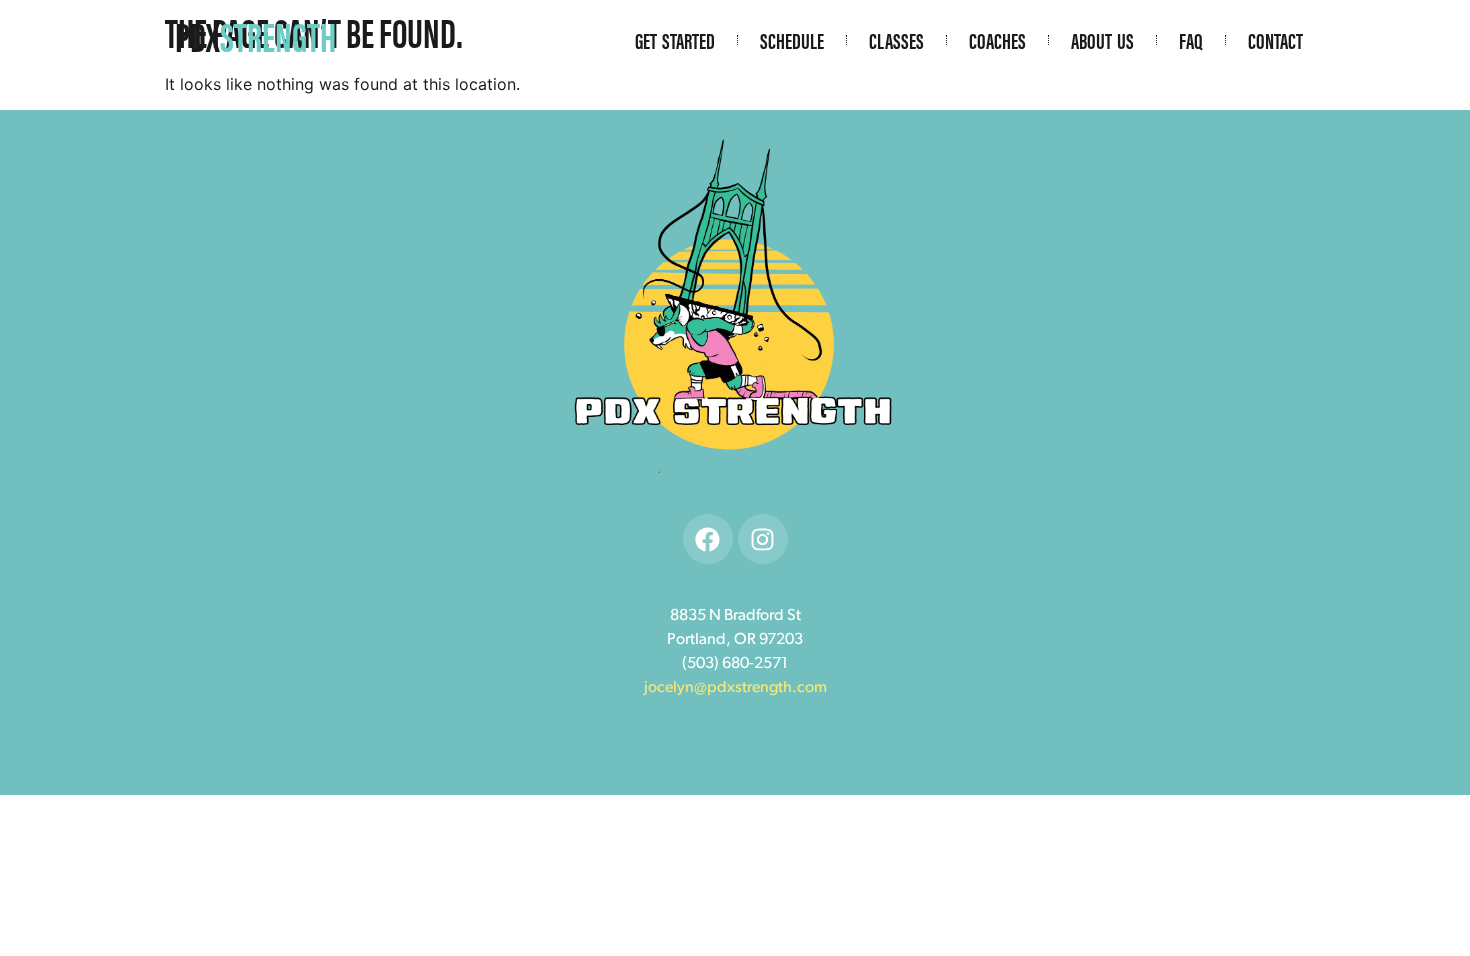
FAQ (1191, 40)
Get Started (675, 40)
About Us (1102, 40)
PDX (255, 35)
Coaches (997, 40)
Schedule (792, 40)
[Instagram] (763, 539)
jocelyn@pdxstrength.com (735, 688)
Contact (1275, 40)
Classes (896, 40)
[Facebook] (708, 539)
